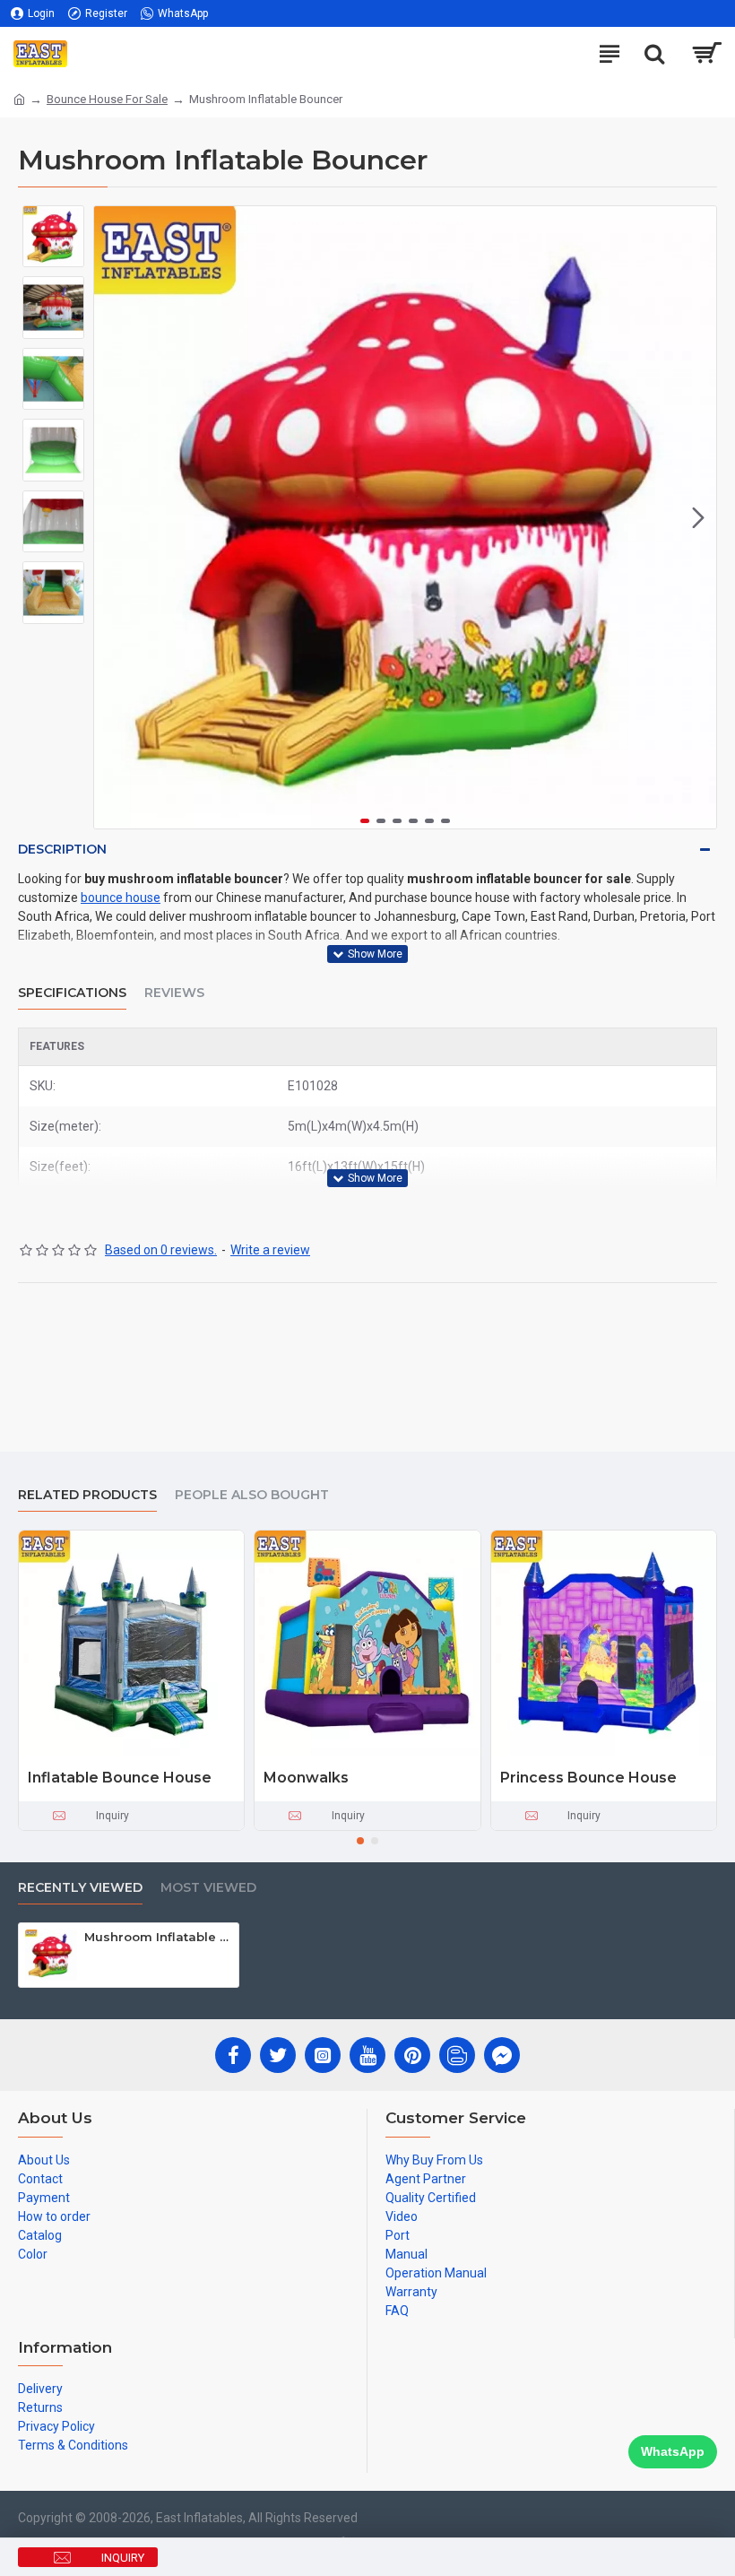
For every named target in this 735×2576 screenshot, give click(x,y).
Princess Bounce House (588, 1778)
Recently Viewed (80, 1888)
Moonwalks (306, 1778)
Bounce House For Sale (107, 99)
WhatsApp (673, 2451)
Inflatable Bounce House (120, 1778)
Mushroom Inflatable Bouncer (158, 1937)
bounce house (121, 898)
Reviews (174, 993)
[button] (112, 517)
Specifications (72, 993)
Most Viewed (208, 1888)
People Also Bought (252, 1495)
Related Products (87, 1495)
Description (62, 849)
